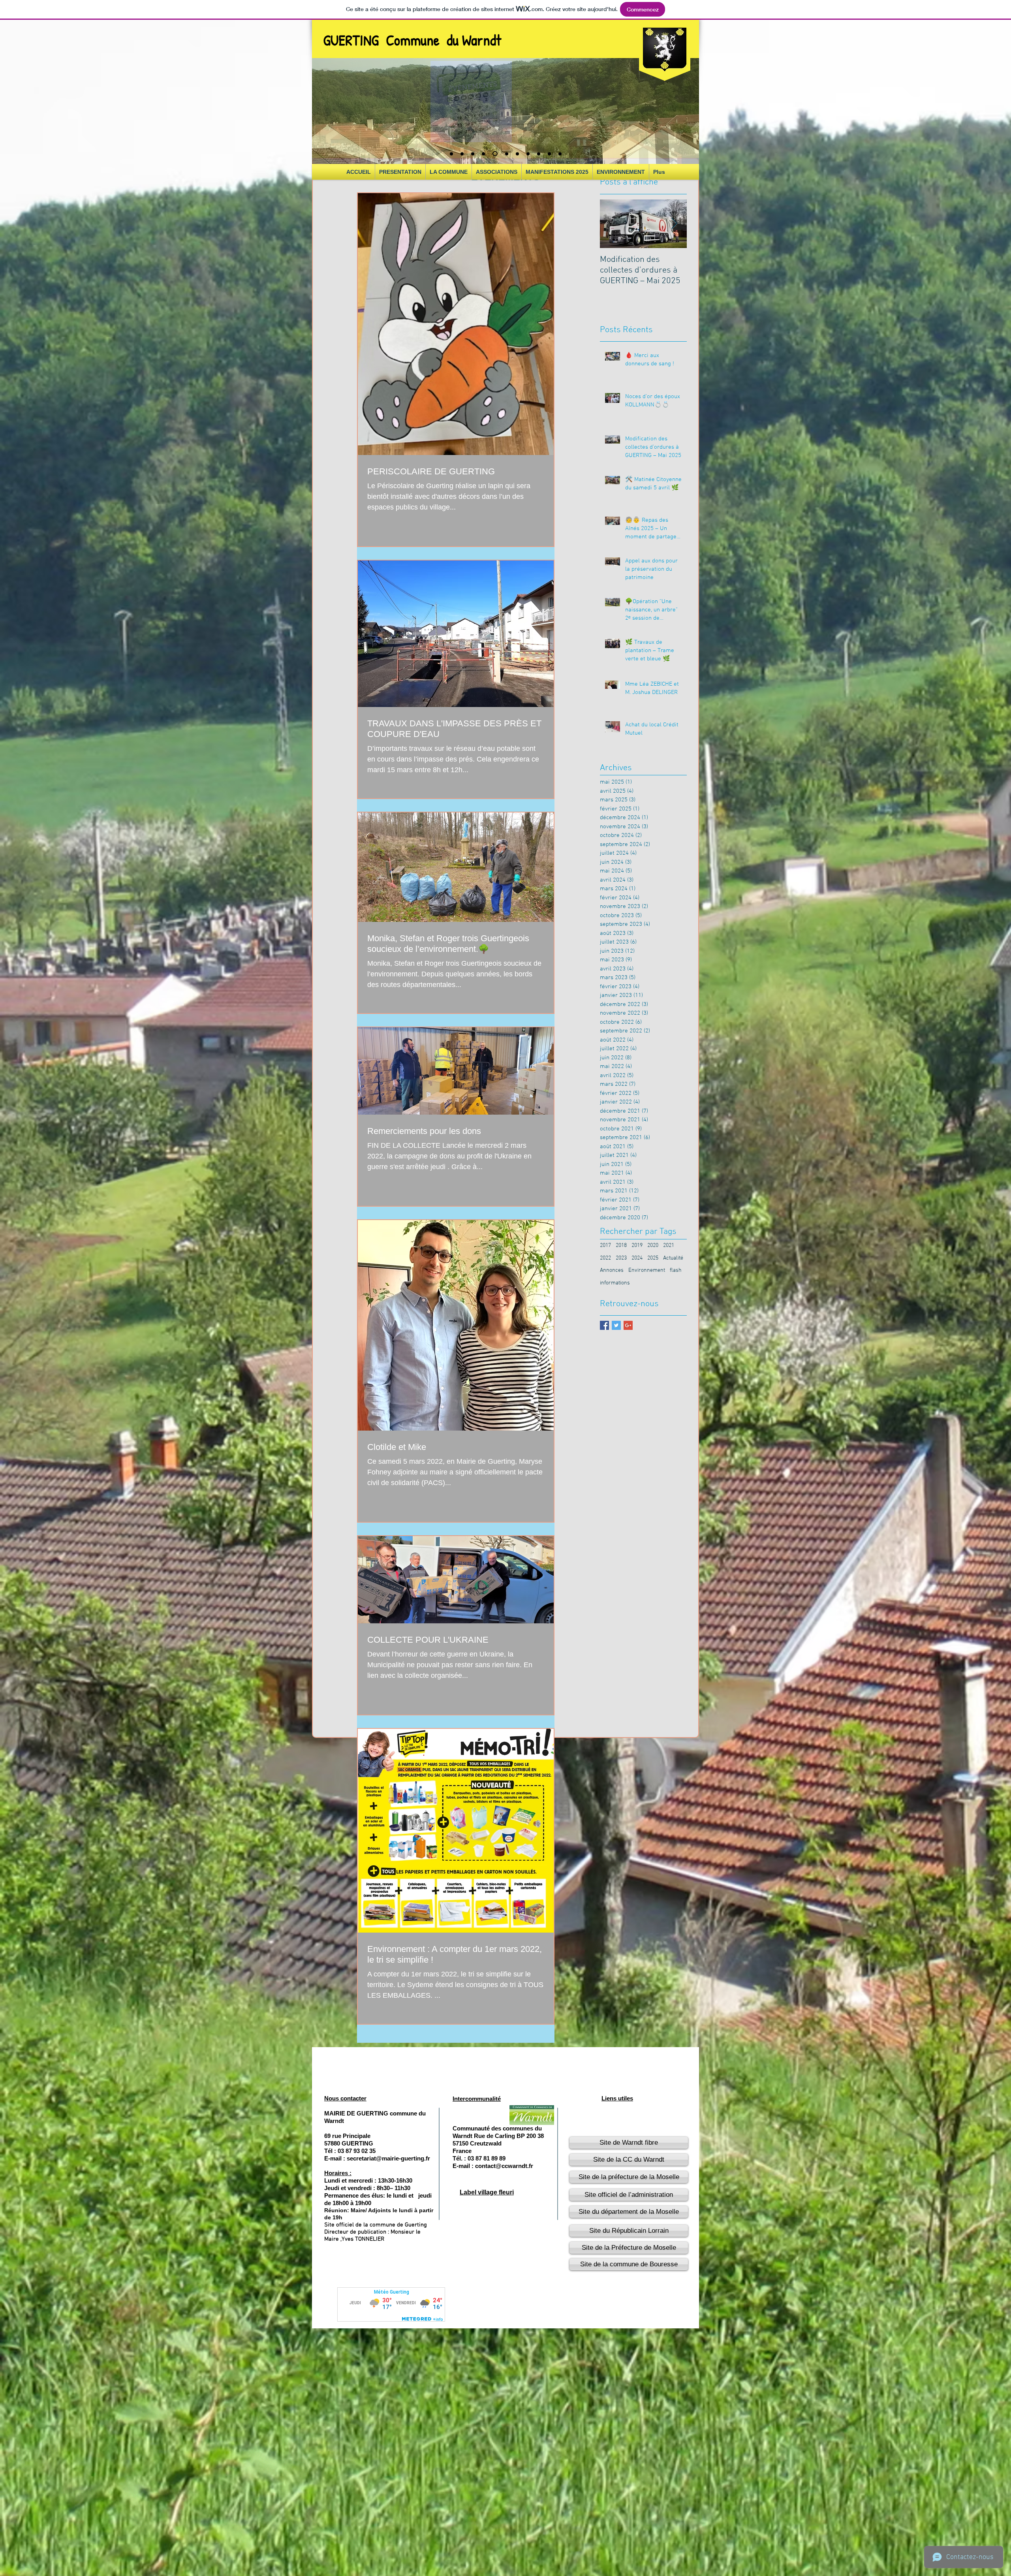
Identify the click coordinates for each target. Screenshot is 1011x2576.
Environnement (647, 1270)
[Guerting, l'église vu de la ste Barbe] (505, 154)
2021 (669, 1246)
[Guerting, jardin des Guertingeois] (539, 154)
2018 (621, 1246)
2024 (637, 1258)
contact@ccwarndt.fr (504, 2166)
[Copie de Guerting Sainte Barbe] (473, 154)
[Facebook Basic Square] (604, 1325)
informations (615, 1283)
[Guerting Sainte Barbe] (462, 154)
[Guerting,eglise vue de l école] (549, 154)
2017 (605, 1246)
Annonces (612, 1270)
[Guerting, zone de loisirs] (528, 154)
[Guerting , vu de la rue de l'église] (483, 154)
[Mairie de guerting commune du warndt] (494, 154)
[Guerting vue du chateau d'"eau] (516, 154)
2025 (653, 1258)
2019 (637, 1246)
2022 (605, 1258)
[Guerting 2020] (451, 154)
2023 (621, 1258)
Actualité (673, 1258)
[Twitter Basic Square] (616, 1325)
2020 (653, 1246)
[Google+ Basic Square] (628, 1325)
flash (676, 1270)
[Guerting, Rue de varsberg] (560, 154)
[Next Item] (674, 224)
